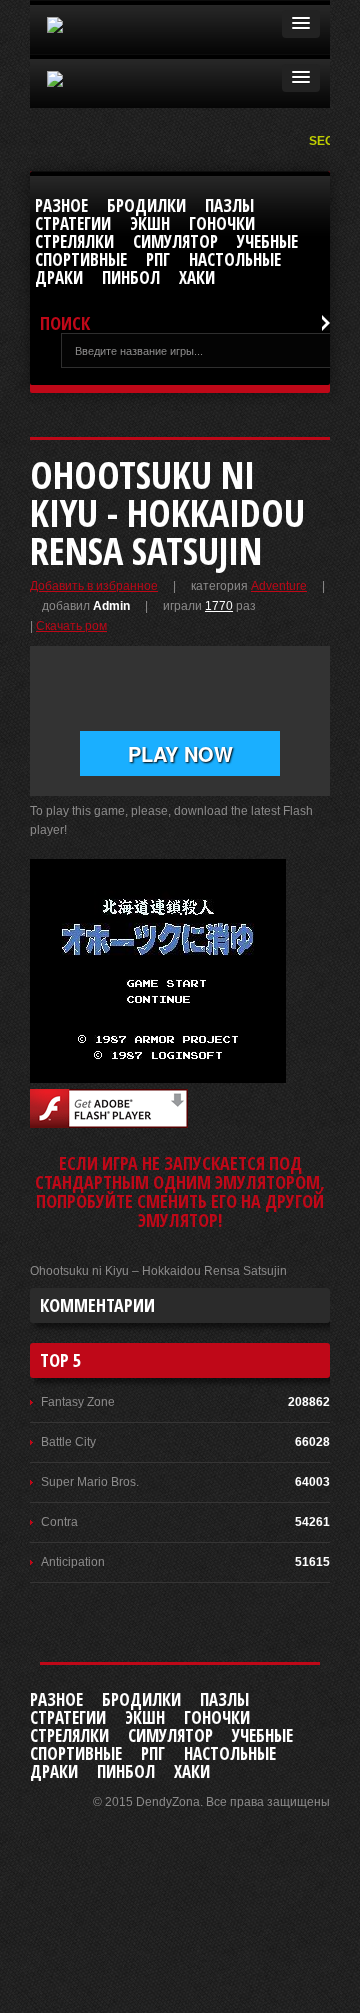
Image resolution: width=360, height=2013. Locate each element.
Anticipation (73, 1562)
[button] (301, 24)
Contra (59, 1522)
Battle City (68, 1442)
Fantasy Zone (78, 1402)
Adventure (279, 586)
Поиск (65, 323)
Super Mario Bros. (90, 1482)
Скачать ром (71, 626)
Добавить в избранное (94, 586)
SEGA (327, 141)
